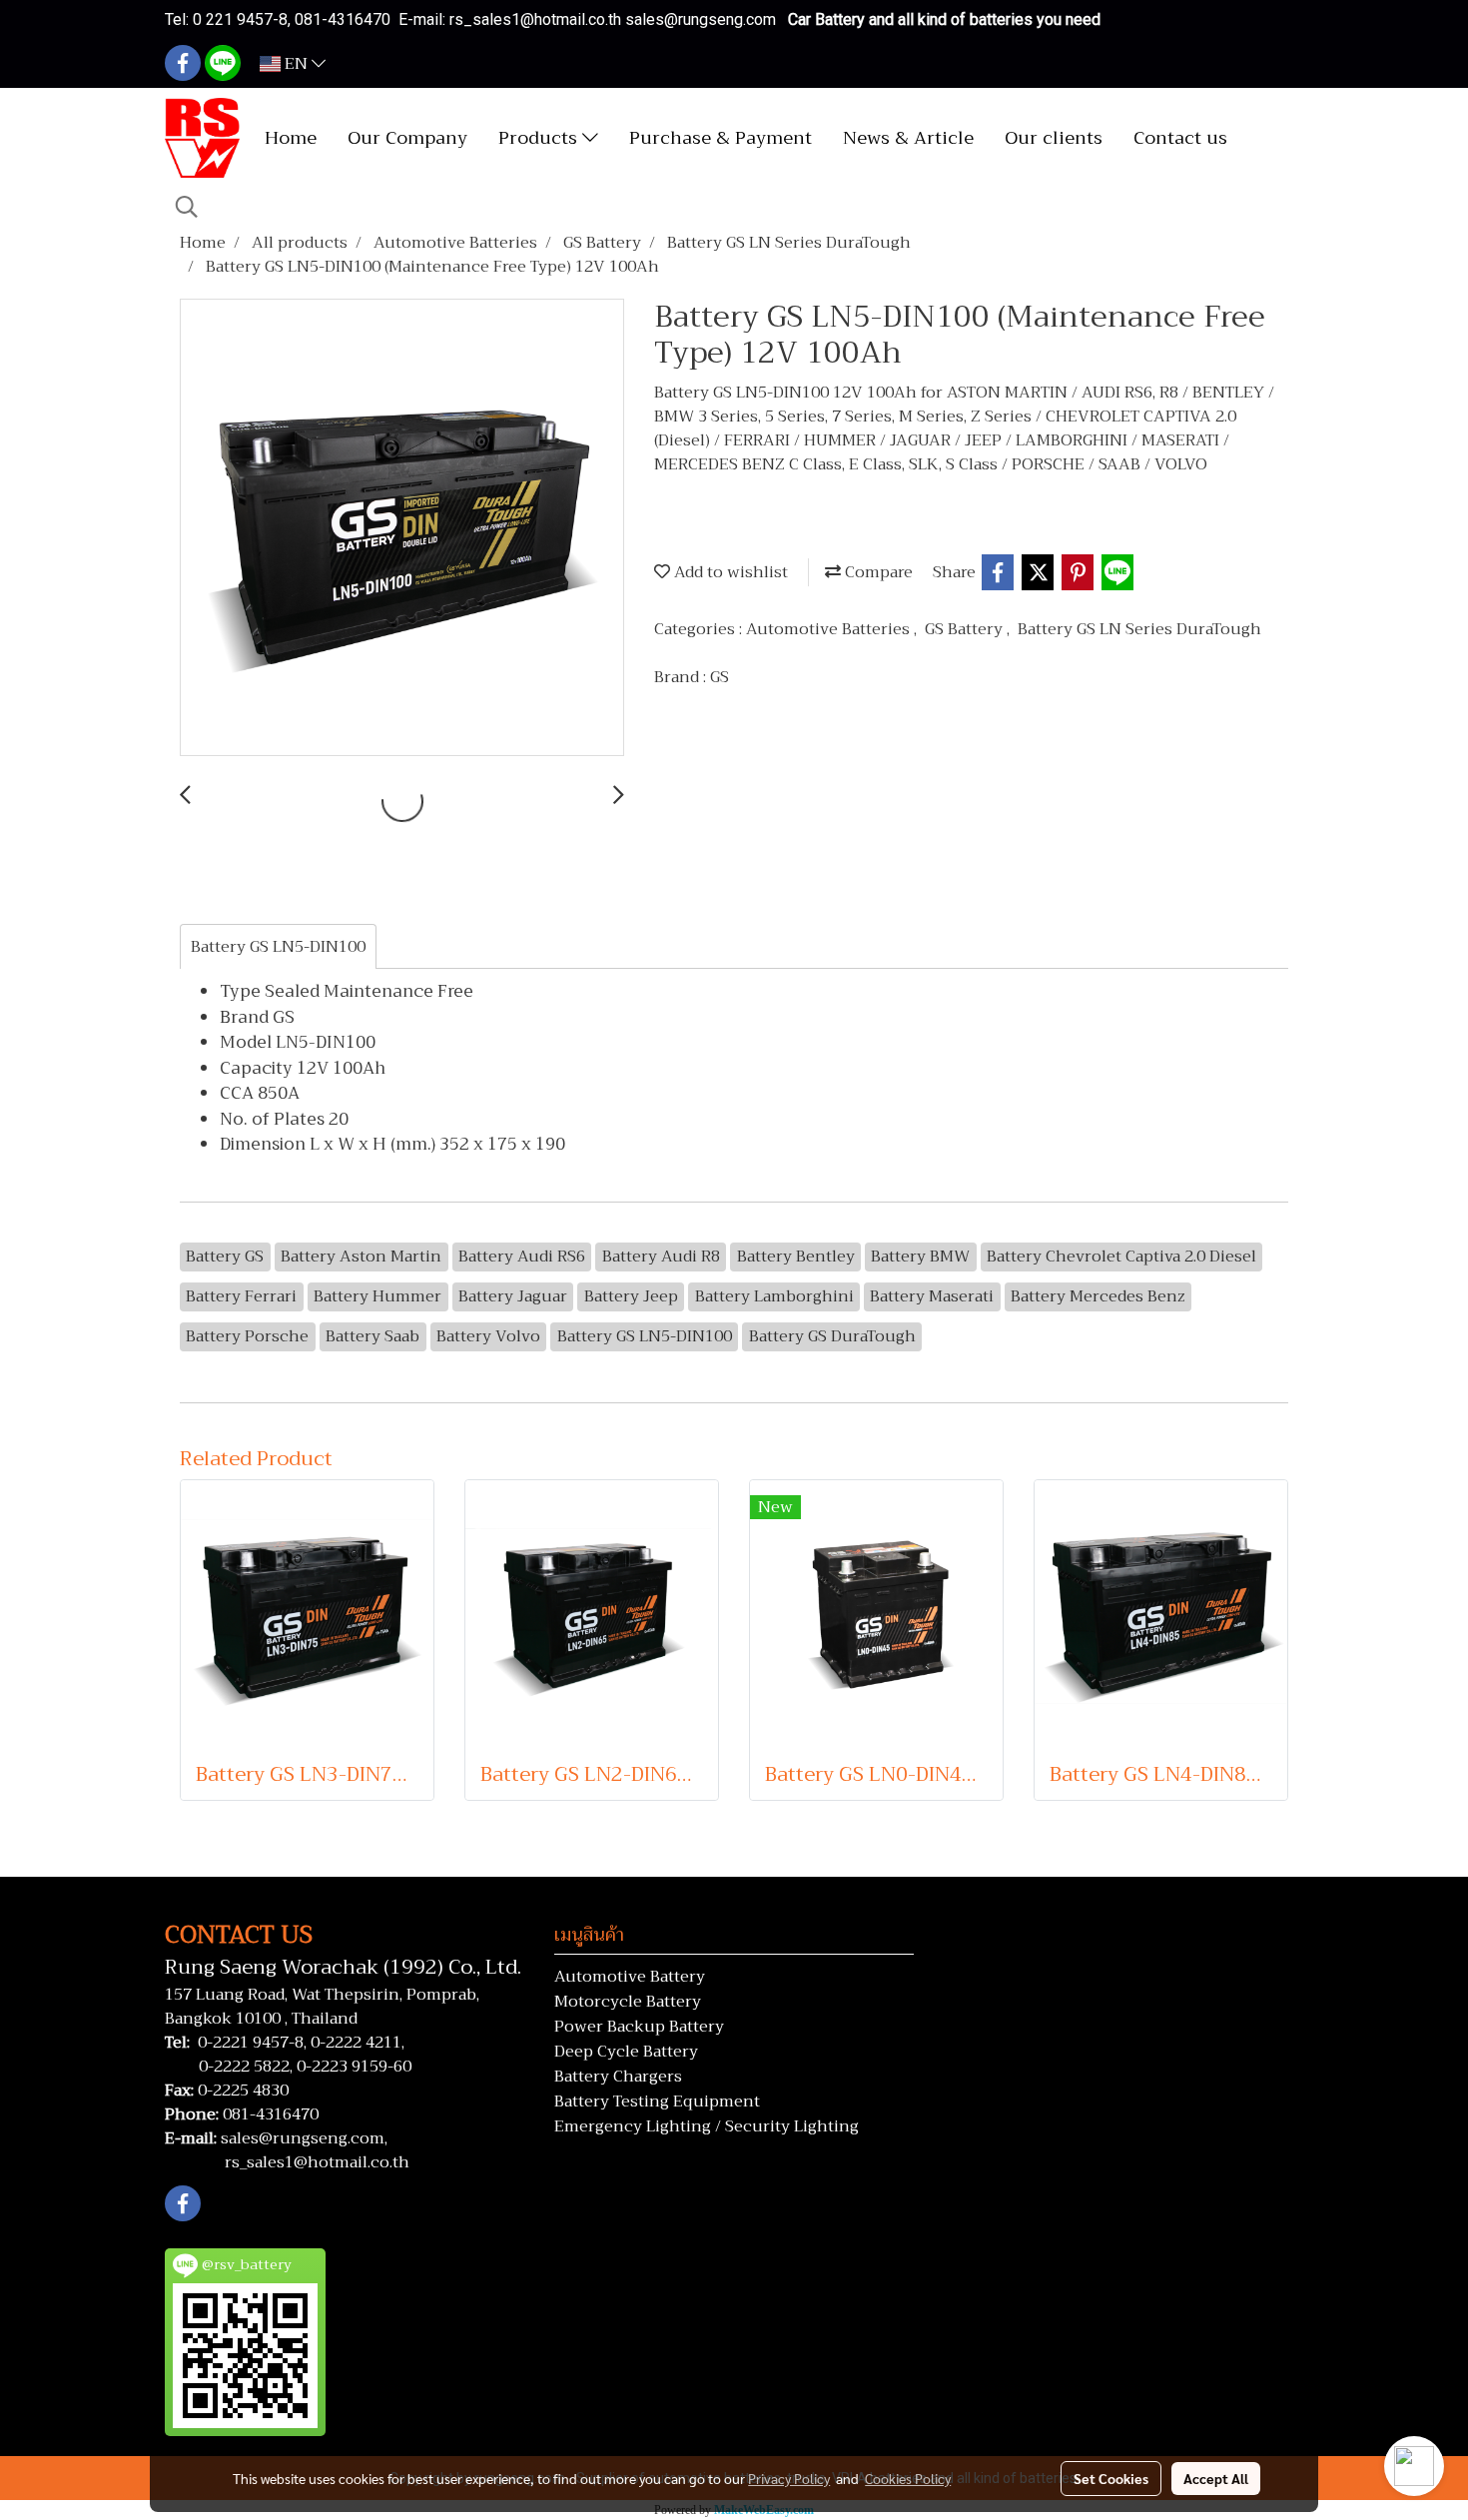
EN (296, 64)
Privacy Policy (789, 2478)
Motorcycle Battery (628, 2002)
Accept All (1216, 2478)
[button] (187, 207)
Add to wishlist (729, 572)
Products (540, 138)
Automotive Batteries (830, 629)
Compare (877, 572)
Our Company (407, 138)
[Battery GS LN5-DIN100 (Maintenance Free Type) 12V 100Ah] (402, 528)
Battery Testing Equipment (657, 2101)
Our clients (1054, 138)
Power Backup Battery (639, 2027)
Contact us (1180, 138)
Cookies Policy (908, 2478)
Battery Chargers (618, 2077)
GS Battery (966, 629)
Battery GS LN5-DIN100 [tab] (278, 947)
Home (291, 138)
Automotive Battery (630, 1977)
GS (720, 677)
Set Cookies (1111, 2478)
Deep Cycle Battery (626, 2052)
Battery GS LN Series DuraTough (1139, 629)
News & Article (908, 138)
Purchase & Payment (721, 138)
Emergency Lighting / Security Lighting (707, 2126)
